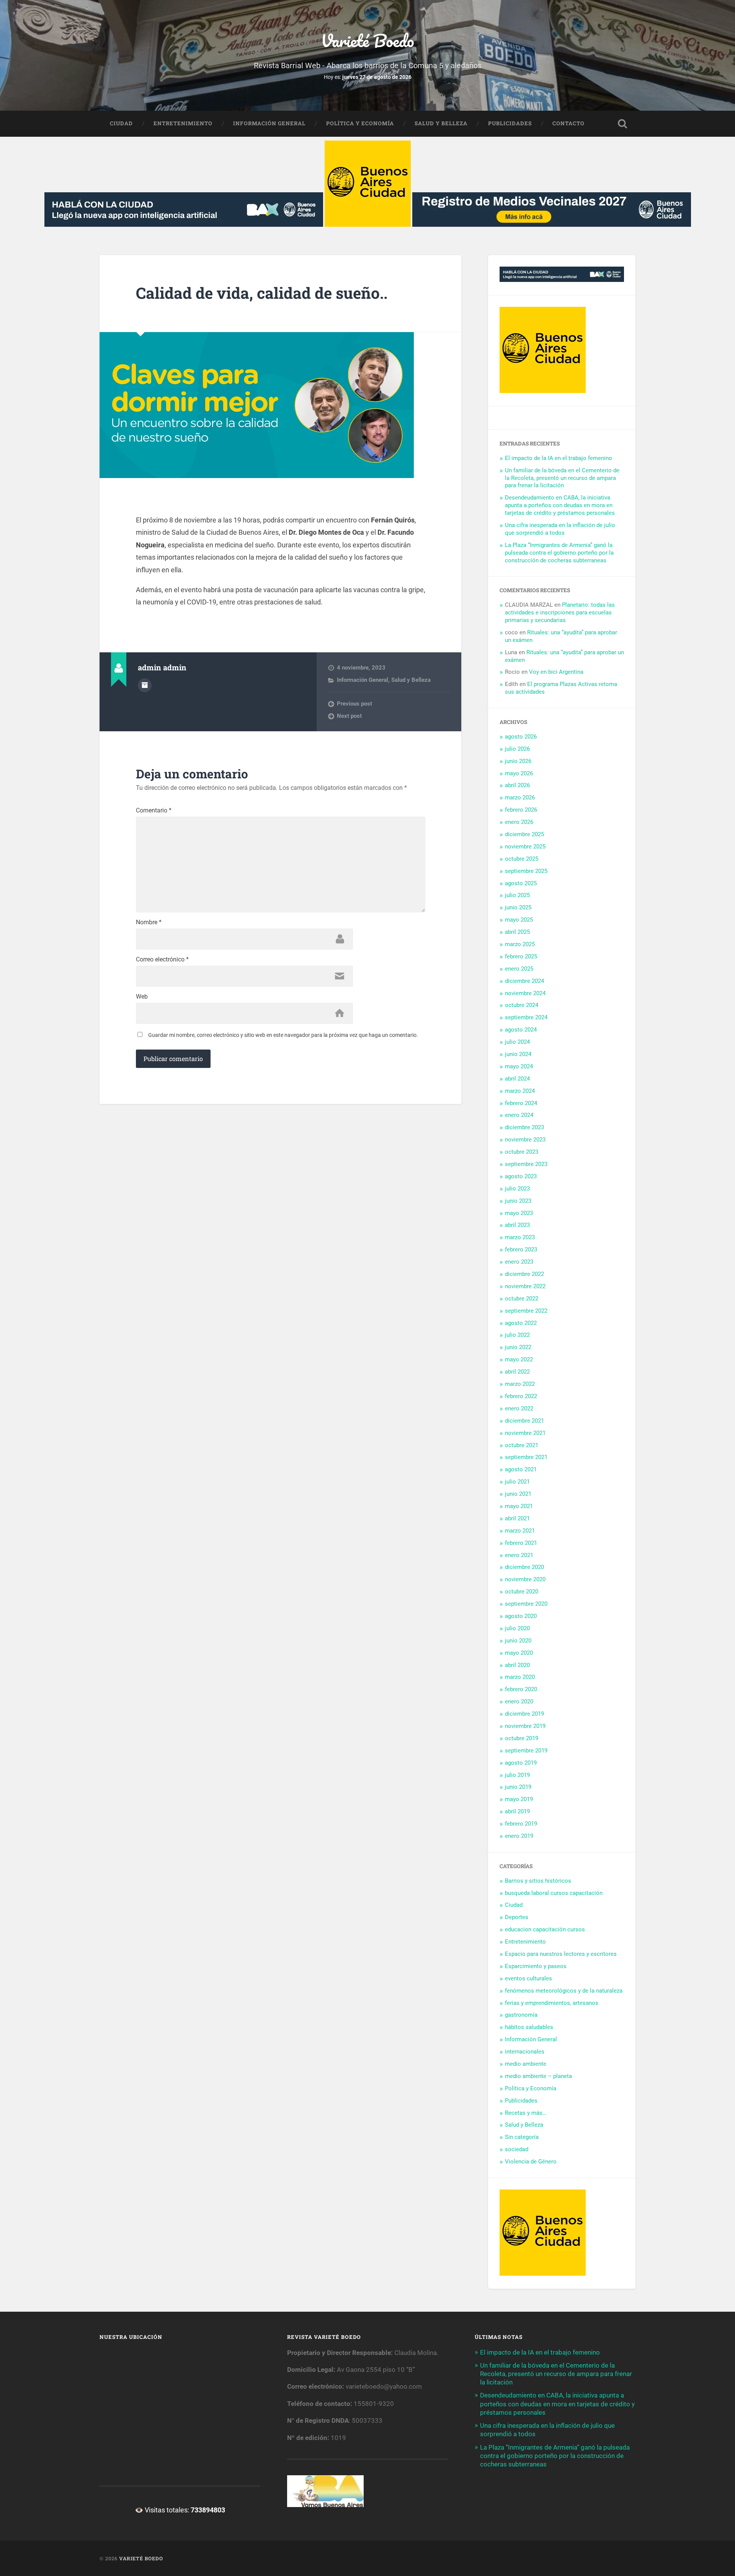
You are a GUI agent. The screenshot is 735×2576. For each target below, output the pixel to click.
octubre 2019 (522, 1738)
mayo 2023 (519, 1213)
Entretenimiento (183, 123)
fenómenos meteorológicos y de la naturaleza (564, 1991)
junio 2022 (518, 1347)
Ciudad (121, 123)
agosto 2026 (521, 737)
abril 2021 (517, 1518)
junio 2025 (518, 907)
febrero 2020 (521, 1689)
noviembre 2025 (525, 847)
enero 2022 (519, 1408)
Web (142, 997)
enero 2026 (519, 822)
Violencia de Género (531, 2162)
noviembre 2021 (525, 1433)
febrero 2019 (521, 1824)
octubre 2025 (522, 859)
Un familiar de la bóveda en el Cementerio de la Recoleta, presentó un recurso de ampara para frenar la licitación (562, 478)
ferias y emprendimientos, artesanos (552, 2003)
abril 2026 (517, 785)
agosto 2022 (521, 1323)
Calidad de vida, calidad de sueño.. (262, 293)
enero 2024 (519, 1115)
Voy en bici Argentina (556, 672)
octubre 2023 (522, 1152)
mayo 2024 (519, 1066)
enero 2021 (519, 1555)
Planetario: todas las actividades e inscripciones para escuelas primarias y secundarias (560, 612)
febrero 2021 (521, 1543)
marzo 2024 (520, 1091)
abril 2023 (517, 1225)
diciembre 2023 (524, 1127)
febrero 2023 (521, 1250)
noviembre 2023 (525, 1140)
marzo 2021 (520, 1531)
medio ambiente (526, 2064)
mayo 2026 (519, 773)
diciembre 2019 (524, 1714)
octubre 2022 (522, 1299)
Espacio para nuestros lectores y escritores (561, 1954)
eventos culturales (528, 1978)
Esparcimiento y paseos (536, 1966)
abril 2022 (517, 1372)
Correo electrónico (162, 960)
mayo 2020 (519, 1653)
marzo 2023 (520, 1237)
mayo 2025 (519, 920)
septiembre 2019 (526, 1751)
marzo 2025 (520, 944)
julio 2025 (517, 895)
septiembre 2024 (526, 1017)
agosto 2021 (521, 1469)
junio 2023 (518, 1201)
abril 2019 (517, 1811)
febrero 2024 (521, 1103)
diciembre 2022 (524, 1274)
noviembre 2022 (525, 1286)
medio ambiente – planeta (538, 2076)
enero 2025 (519, 969)
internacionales (525, 2052)
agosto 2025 (521, 883)
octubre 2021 (522, 1445)
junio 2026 (518, 761)
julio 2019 (517, 1775)
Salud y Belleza (441, 123)
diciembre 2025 (524, 834)
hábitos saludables (529, 2027)
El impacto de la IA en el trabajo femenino (559, 458)
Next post (349, 716)
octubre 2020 (522, 1592)
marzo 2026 (520, 798)
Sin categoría (522, 2137)
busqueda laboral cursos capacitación (554, 1893)
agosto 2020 (521, 1616)
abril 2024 (517, 1079)
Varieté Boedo (367, 40)
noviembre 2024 (525, 993)
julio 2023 (517, 1189)
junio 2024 (518, 1054)
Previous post (354, 704)
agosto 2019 (521, 1763)
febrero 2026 (521, 810)
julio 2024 (517, 1042)
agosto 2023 (521, 1176)
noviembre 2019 (525, 1726)
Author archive (145, 685)
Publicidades (510, 123)
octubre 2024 (522, 1005)
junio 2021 (518, 1494)
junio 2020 (518, 1641)
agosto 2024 (521, 1030)
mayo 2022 (519, 1359)
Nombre (149, 922)
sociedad (517, 2149)
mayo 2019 (519, 1799)
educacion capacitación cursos (545, 1929)
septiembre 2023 (526, 1164)
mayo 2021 (519, 1506)
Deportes (517, 1917)
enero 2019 (519, 1836)
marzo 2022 (520, 1384)
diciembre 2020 (524, 1567)
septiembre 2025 (526, 871)
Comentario (154, 811)
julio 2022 (517, 1335)
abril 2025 (517, 932)
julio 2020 (517, 1628)
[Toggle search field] (622, 124)
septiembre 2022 (526, 1311)
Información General (269, 123)
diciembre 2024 (524, 981)
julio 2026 (517, 749)
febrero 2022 (521, 1396)
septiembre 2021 (526, 1457)
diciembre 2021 (524, 1421)
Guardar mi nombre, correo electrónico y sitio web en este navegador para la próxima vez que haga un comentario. (283, 1035)
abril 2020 (517, 1665)
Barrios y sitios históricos (538, 1881)
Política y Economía (360, 123)
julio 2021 (517, 1482)
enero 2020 (519, 1702)
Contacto (568, 123)
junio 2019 (518, 1787)
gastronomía (521, 2015)
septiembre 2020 (526, 1604)
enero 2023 (519, 1262)
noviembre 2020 (525, 1579)
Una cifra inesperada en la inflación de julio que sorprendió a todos (560, 529)
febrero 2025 (521, 956)
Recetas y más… (526, 2113)
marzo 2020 (520, 1677)
